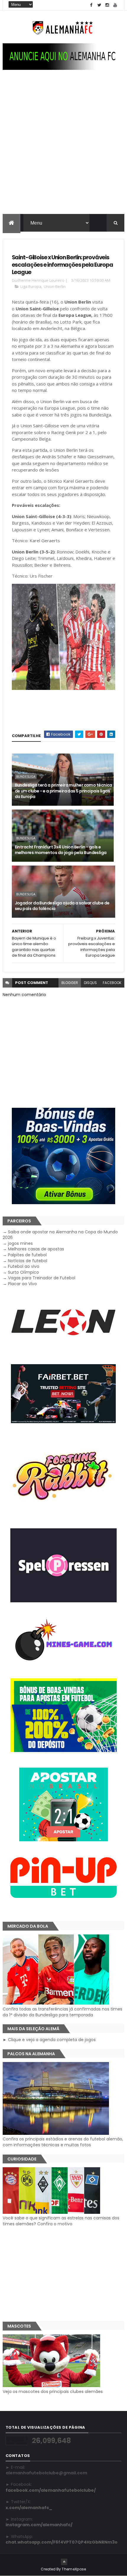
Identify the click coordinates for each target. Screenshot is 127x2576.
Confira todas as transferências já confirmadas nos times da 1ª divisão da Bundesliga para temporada (62, 2012)
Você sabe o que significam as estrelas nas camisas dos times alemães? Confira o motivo (61, 2221)
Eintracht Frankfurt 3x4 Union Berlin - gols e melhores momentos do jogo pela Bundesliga (61, 850)
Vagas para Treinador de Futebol (42, 1278)
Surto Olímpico (23, 1272)
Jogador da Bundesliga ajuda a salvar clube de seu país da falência (62, 906)
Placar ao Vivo (22, 1284)
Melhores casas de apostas (36, 1249)
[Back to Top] (64, 2562)
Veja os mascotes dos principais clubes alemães (53, 2392)
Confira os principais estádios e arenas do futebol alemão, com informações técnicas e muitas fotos (63, 2142)
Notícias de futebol (28, 1261)
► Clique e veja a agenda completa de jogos (49, 2040)
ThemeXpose (74, 2569)
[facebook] (91, 5)
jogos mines (20, 1243)
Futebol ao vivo (24, 1266)
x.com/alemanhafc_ (29, 2508)
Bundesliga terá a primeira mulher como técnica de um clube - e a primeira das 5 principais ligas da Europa (63, 791)
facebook (112, 983)
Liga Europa (31, 286)
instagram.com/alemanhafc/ (39, 2525)
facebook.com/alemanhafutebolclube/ (51, 2490)
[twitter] (99, 5)
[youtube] (115, 5)
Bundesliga (26, 777)
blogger (70, 983)
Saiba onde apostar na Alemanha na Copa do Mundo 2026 (60, 1235)
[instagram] (107, 5)
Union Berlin (55, 286)
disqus (90, 983)
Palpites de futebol (27, 1255)
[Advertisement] (63, 148)
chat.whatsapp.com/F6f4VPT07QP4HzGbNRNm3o (62, 2542)
